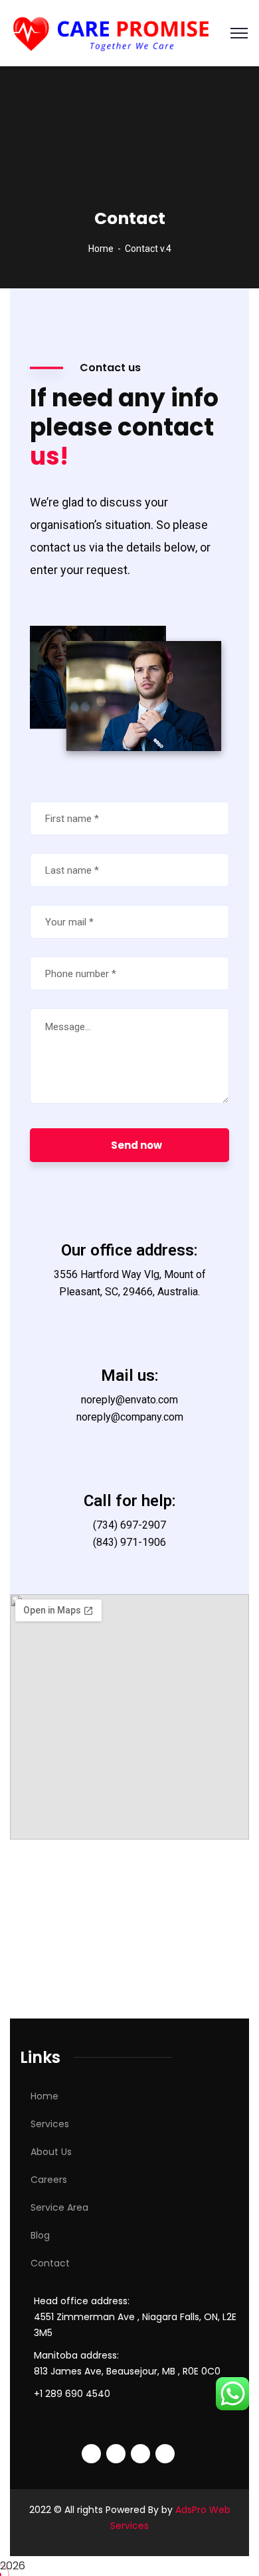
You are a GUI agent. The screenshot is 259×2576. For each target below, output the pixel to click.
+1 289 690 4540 (72, 2394)
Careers (49, 2180)
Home (101, 249)
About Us (51, 2152)
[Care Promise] (113, 32)
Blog (40, 2235)
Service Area (59, 2207)
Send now (136, 1145)
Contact (50, 2263)
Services (50, 2124)
